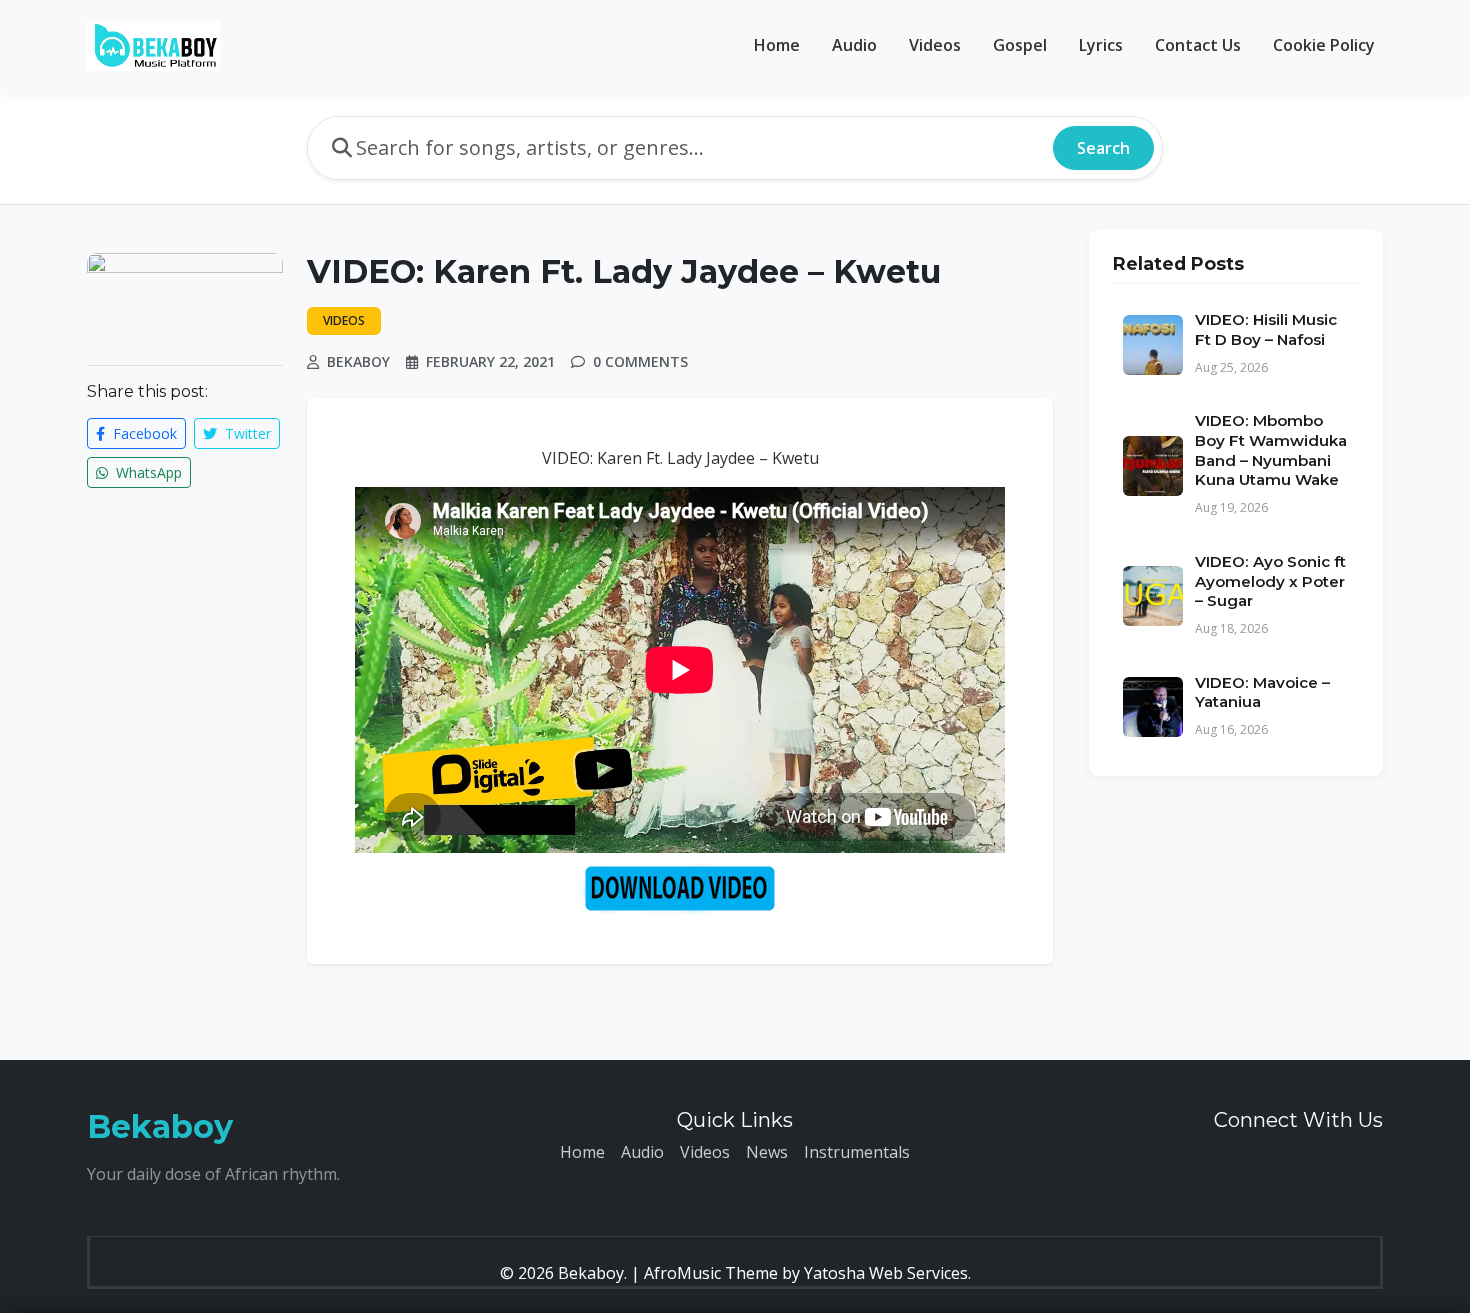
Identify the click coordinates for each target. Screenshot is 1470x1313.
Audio (854, 45)
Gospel (1020, 45)
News (767, 1152)
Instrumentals (857, 1152)
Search (1103, 148)
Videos (935, 45)
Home (777, 45)
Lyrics (1101, 45)
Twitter (246, 433)
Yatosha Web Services (886, 1273)
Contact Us (1198, 45)
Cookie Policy (1324, 45)
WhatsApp (147, 472)
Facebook (143, 433)
